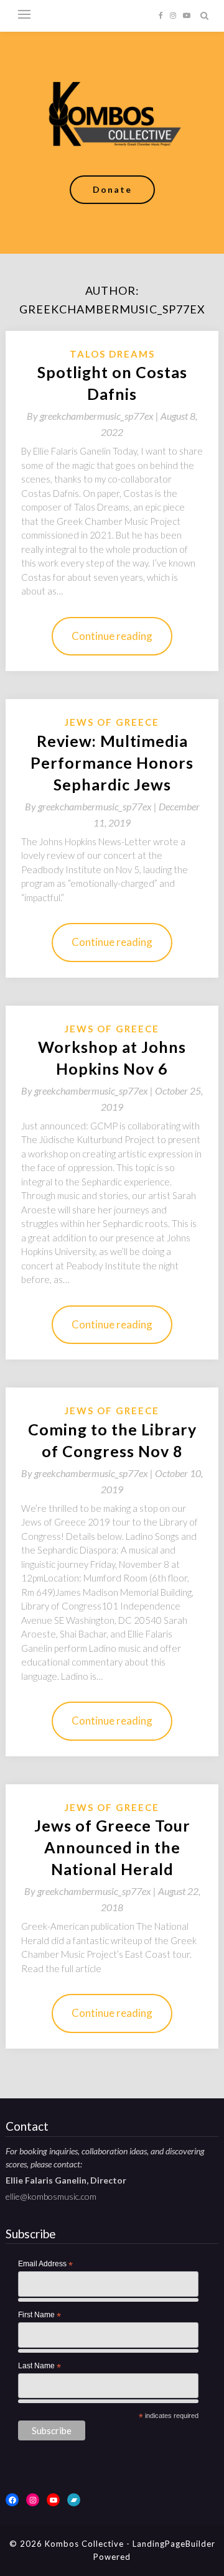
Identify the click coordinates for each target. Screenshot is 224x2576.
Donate (112, 189)
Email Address (45, 2264)
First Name (40, 2315)
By (94, 416)
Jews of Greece (112, 722)
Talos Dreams (112, 354)
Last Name (40, 2366)
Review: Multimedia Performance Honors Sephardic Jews (112, 762)
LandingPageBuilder (174, 2544)
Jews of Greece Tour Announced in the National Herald (112, 1847)
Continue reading (112, 636)
